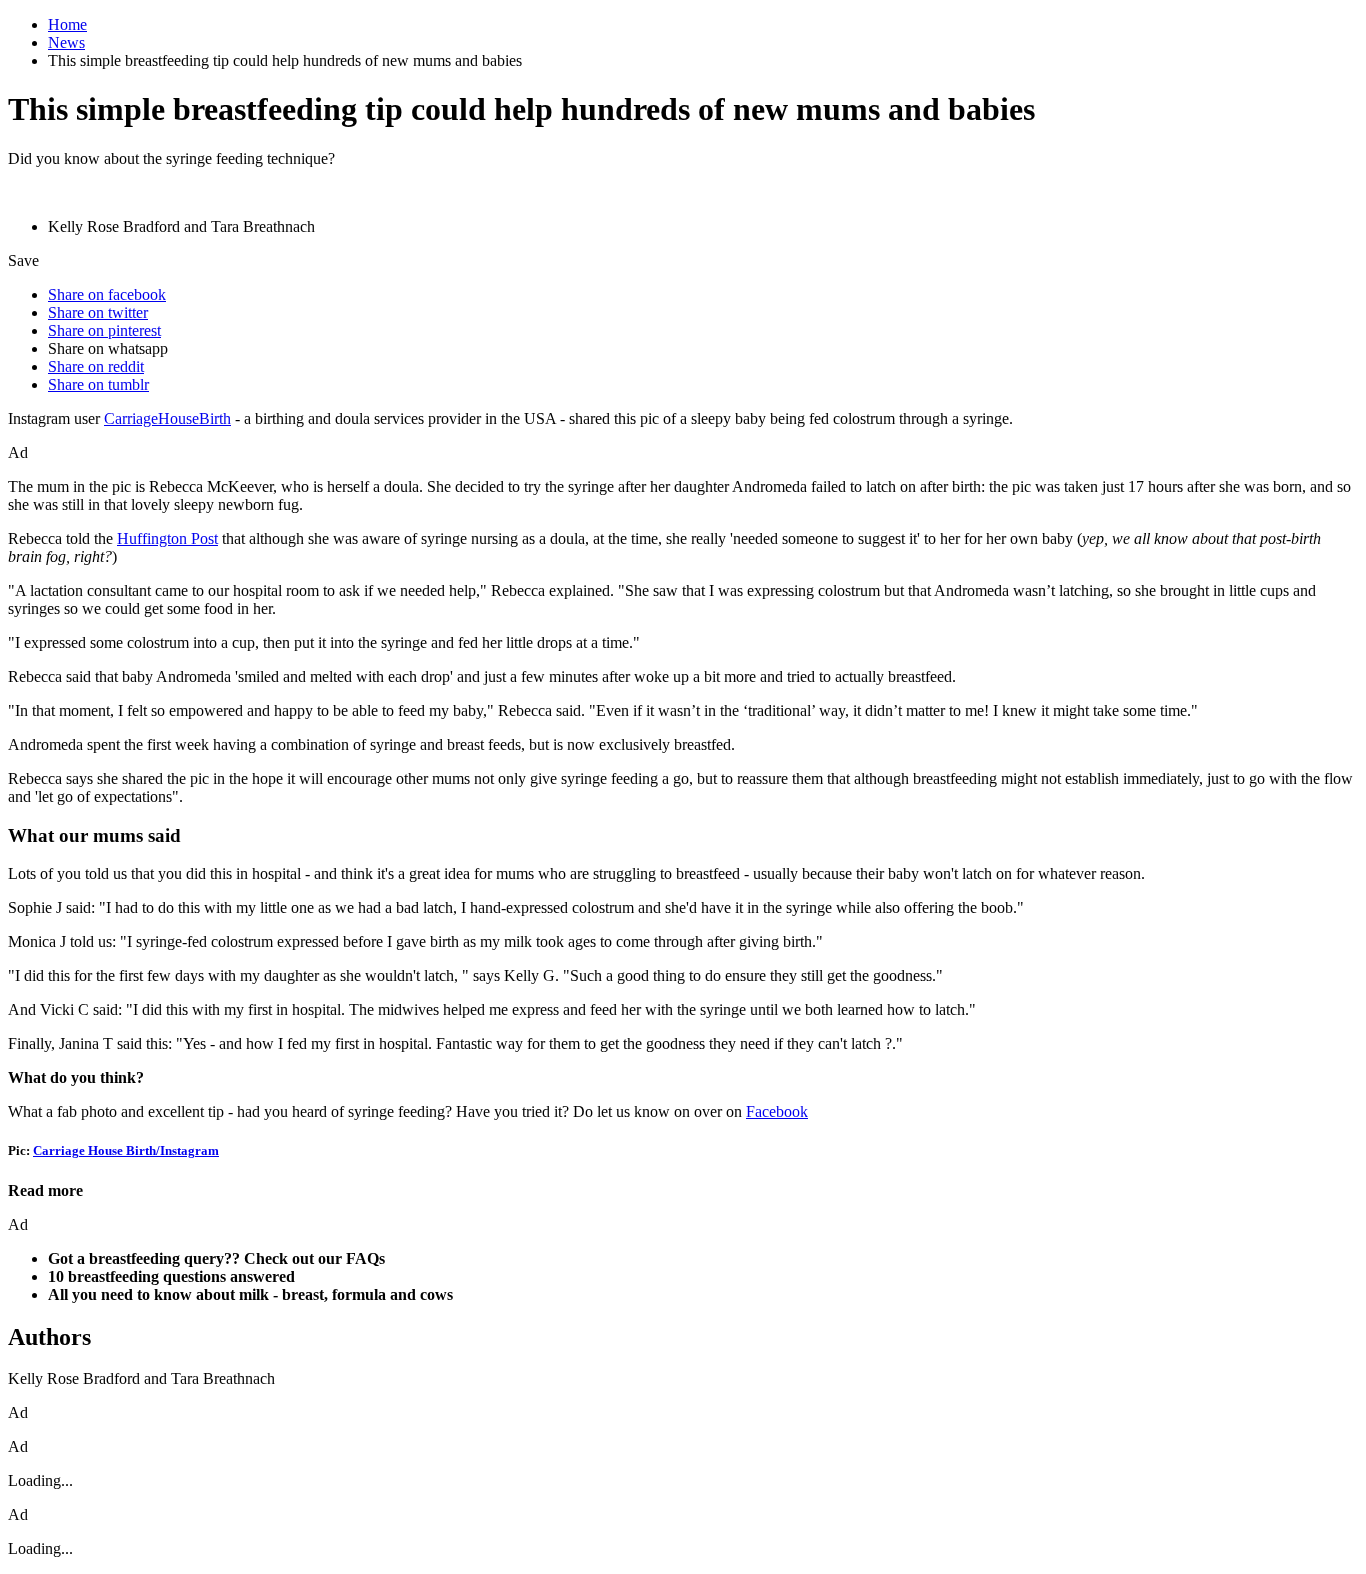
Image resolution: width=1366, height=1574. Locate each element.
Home (67, 24)
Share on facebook (107, 294)
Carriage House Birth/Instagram (126, 1150)
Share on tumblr (98, 384)
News (66, 42)
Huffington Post (167, 538)
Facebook (777, 1111)
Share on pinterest (104, 330)
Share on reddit (96, 366)
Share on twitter (98, 312)
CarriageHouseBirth (167, 418)
